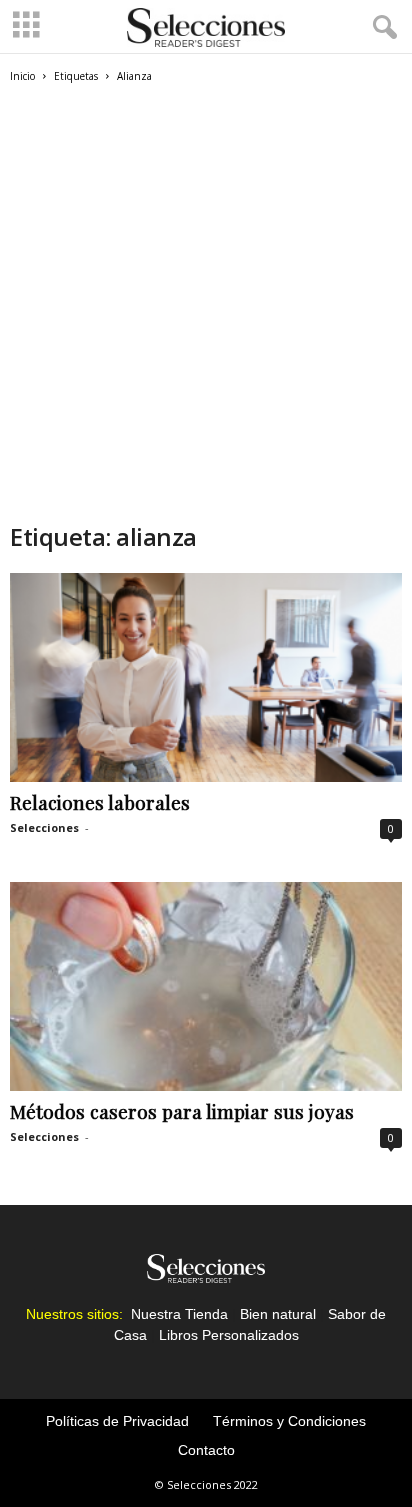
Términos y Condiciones (289, 1421)
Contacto (206, 1450)
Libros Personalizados (229, 1335)
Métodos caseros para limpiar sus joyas (182, 1111)
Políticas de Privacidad (117, 1421)
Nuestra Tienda (179, 1314)
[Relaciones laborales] (206, 677)
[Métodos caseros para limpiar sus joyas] (206, 986)
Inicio (22, 76)
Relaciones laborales (100, 802)
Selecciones (44, 827)
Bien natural (278, 1314)
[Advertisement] (206, 300)
